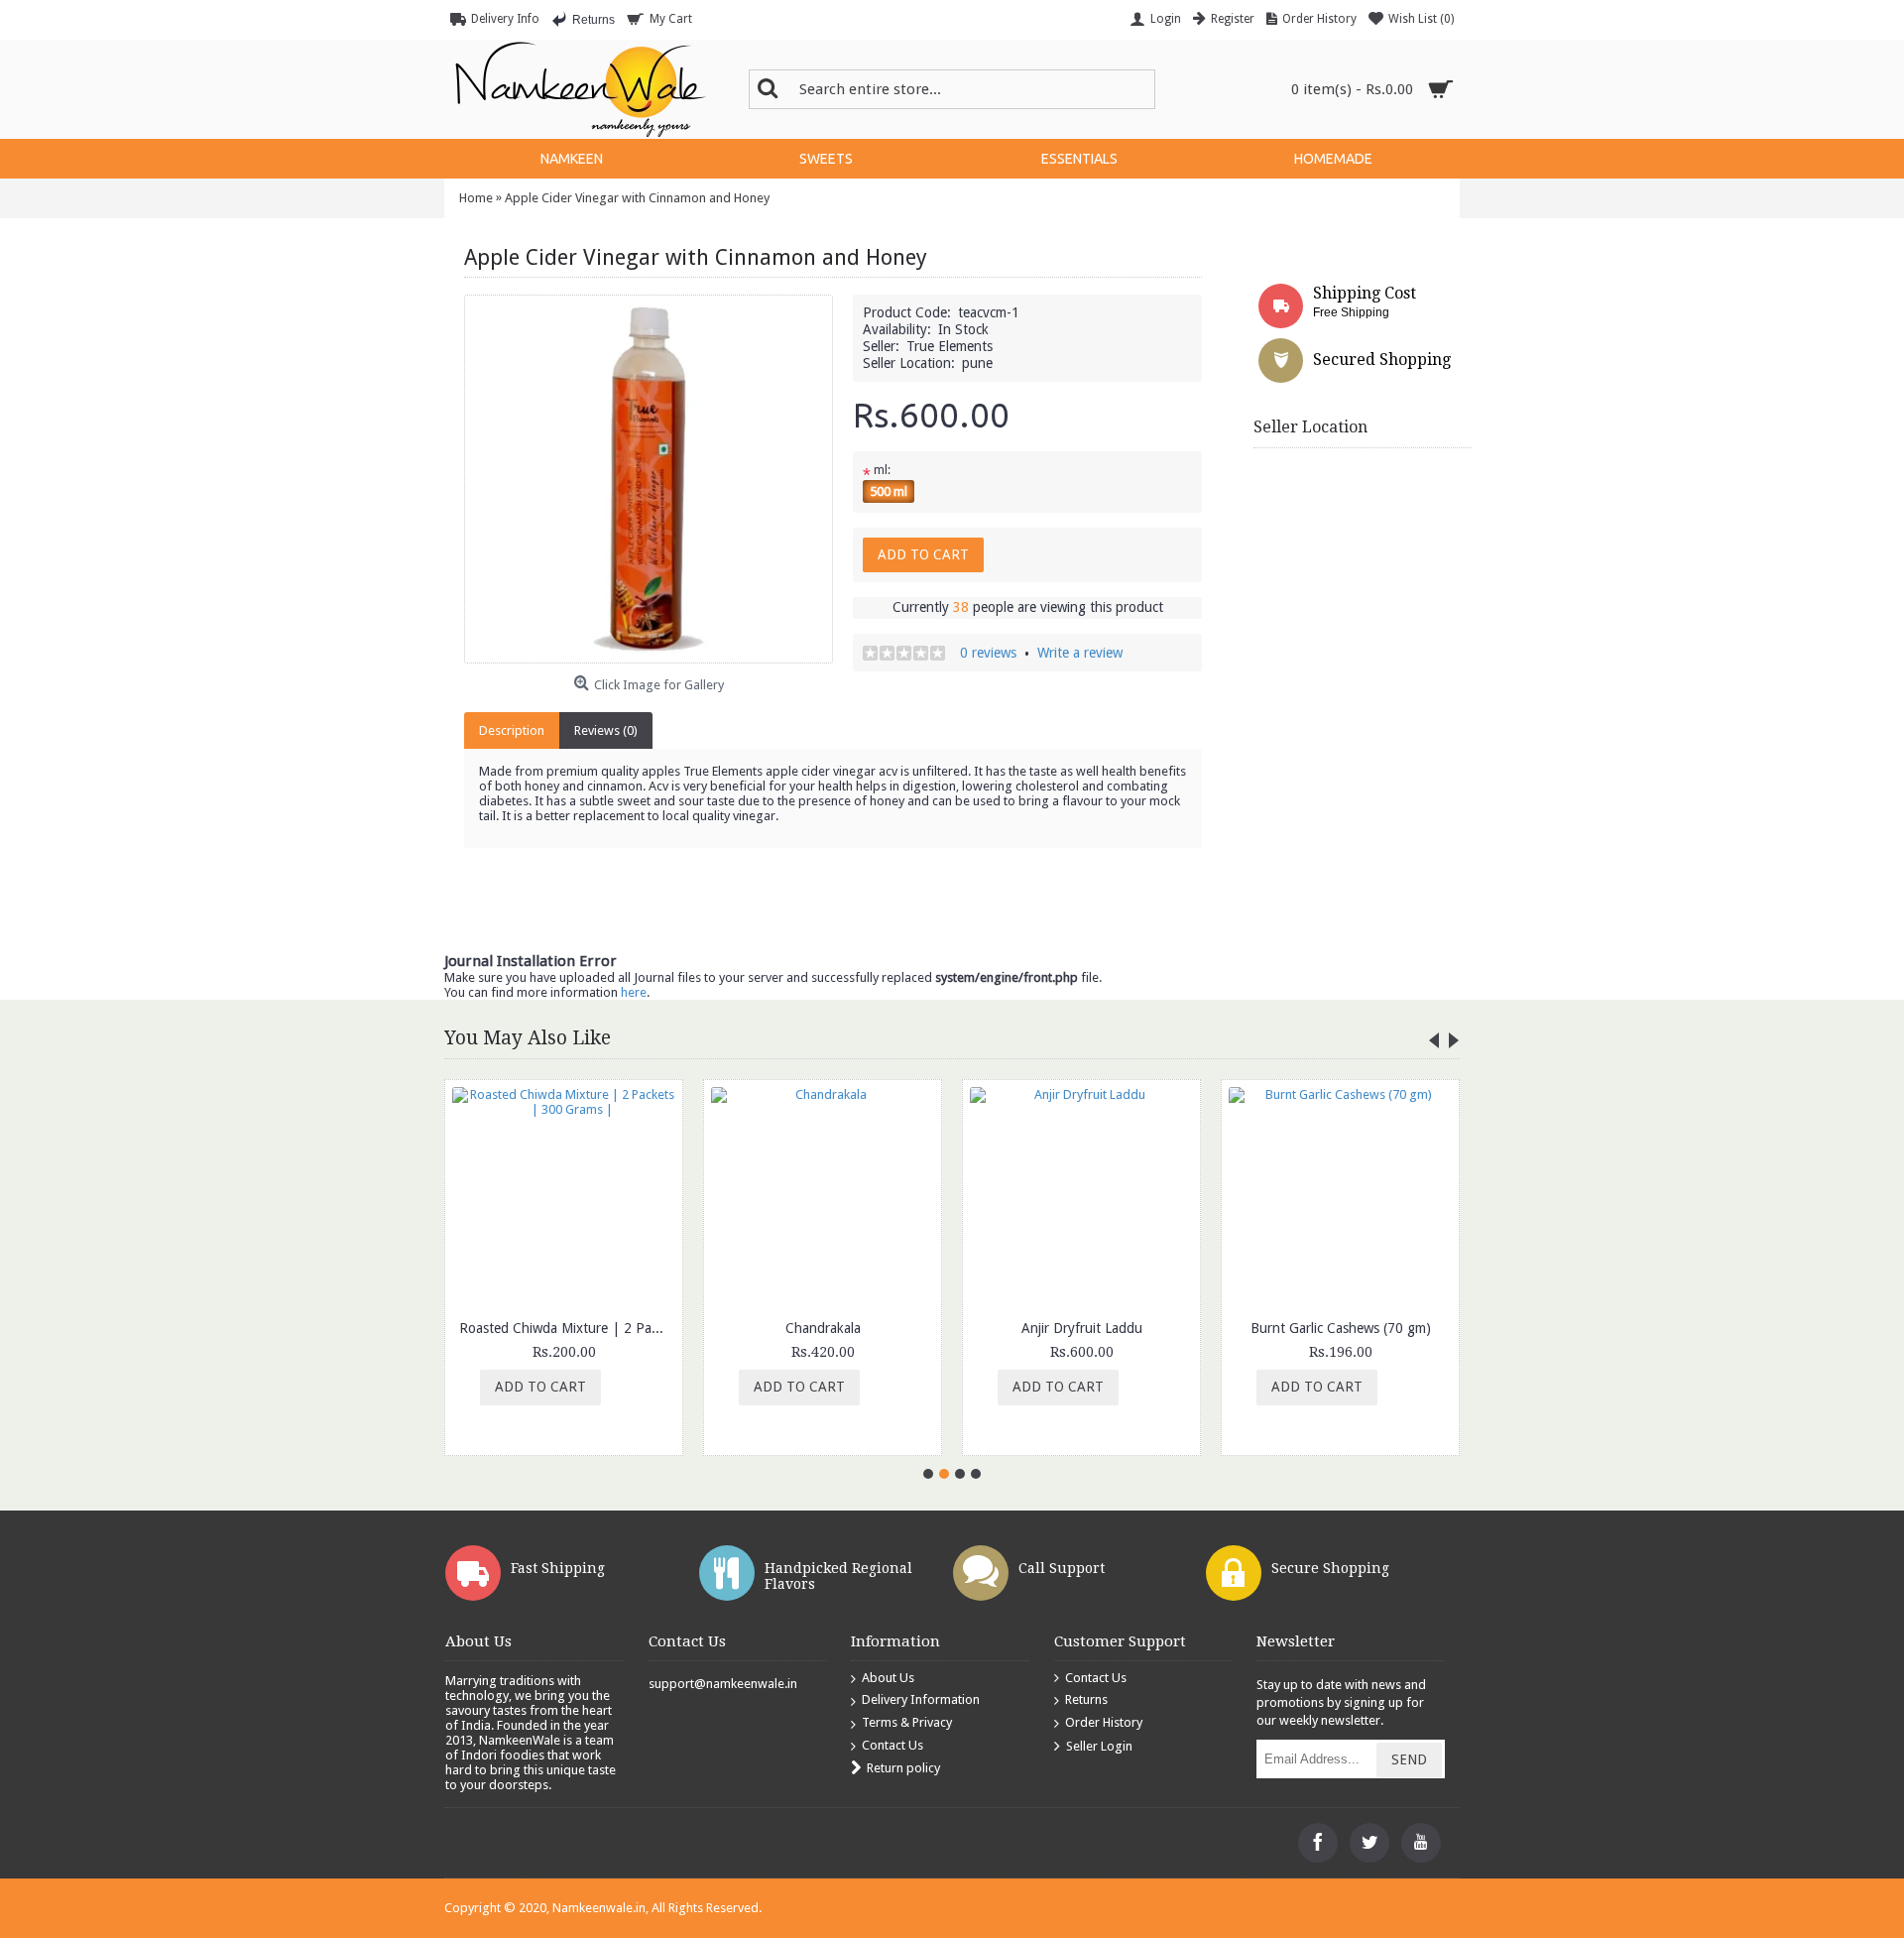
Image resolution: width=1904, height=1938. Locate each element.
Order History (1104, 1722)
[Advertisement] (1579, 790)
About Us (888, 1678)
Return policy (903, 1768)
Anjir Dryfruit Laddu (1082, 1328)
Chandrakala (823, 1328)
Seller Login (1099, 1745)
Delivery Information (921, 1699)
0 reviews (988, 653)
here (634, 992)
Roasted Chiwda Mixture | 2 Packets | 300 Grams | (567, 1328)
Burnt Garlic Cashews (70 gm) (1341, 1328)
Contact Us (892, 1745)
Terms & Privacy (907, 1722)
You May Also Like (528, 1038)
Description (512, 730)
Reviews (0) (606, 730)
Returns (1086, 1699)
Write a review (1080, 653)
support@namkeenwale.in (723, 1684)
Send (1409, 1759)
